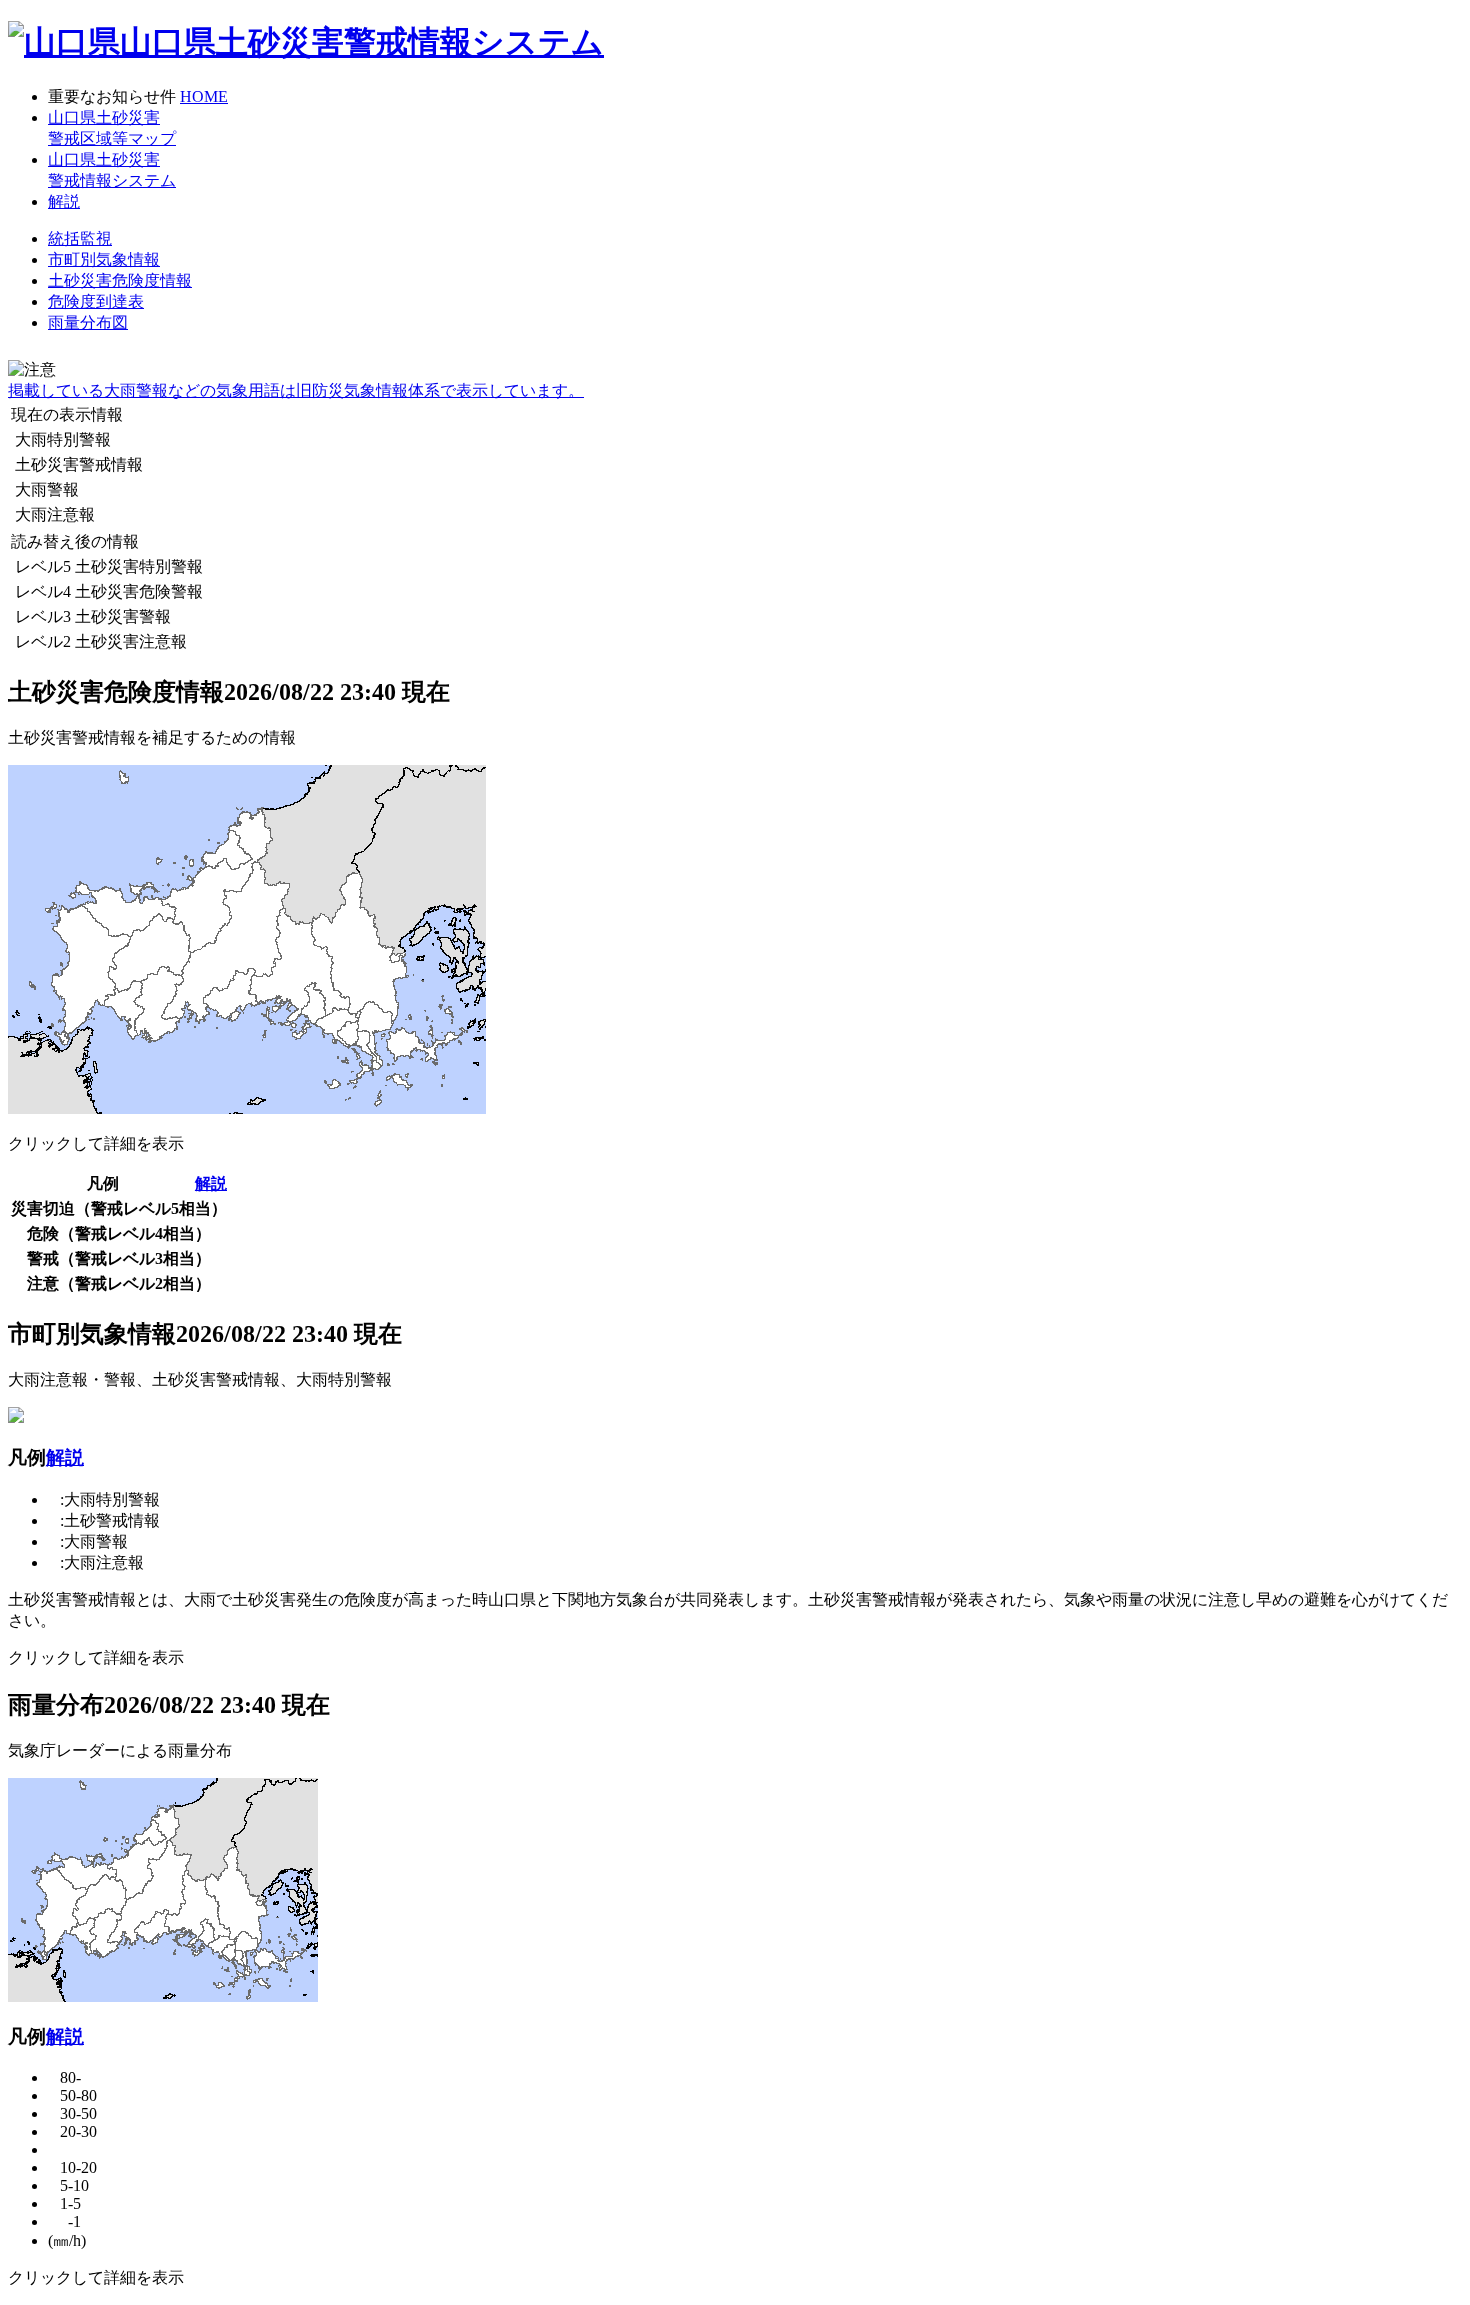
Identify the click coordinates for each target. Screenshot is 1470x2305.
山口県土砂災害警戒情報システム (362, 42)
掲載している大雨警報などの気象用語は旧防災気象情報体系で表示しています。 (296, 390)
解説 (211, 1183)
